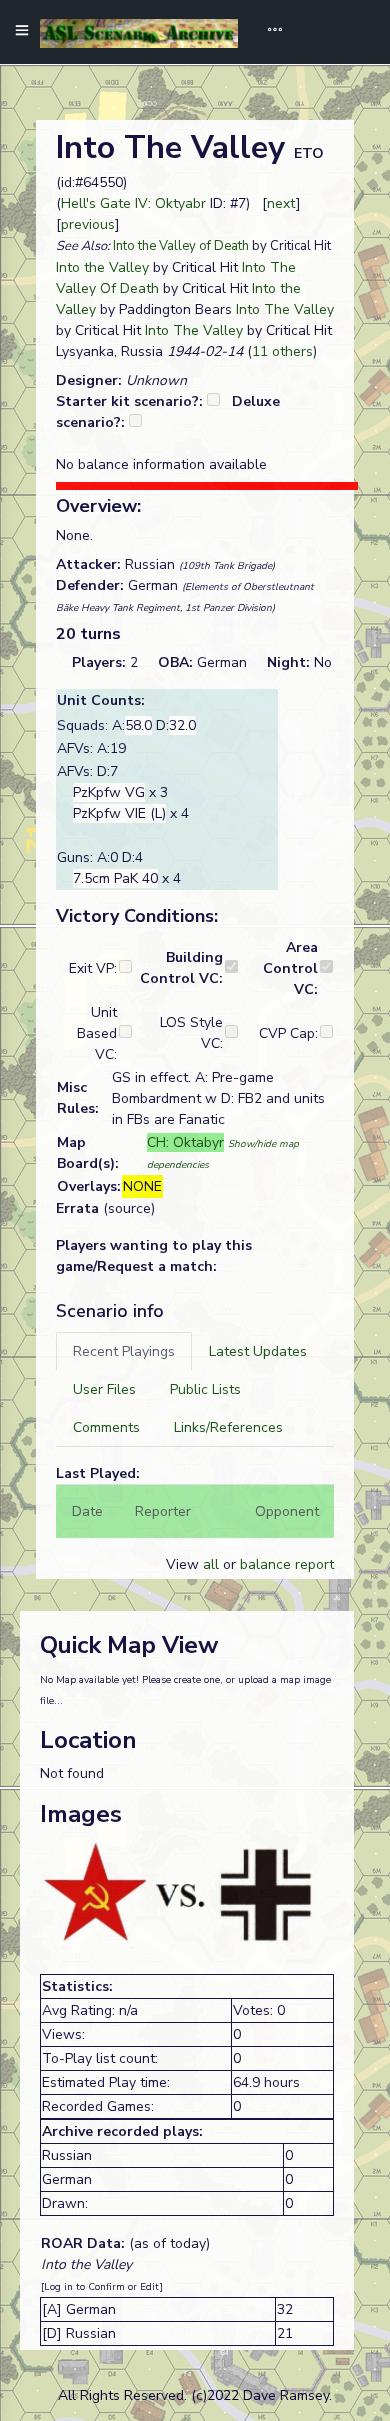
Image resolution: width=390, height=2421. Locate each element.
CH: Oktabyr (185, 1142)
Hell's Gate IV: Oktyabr (133, 203)
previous (88, 224)
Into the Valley (102, 267)
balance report (287, 1564)
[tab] (124, 1351)
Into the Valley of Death (181, 246)
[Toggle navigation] (268, 32)
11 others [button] (282, 351)
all (211, 1564)
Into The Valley (285, 309)
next (281, 203)
